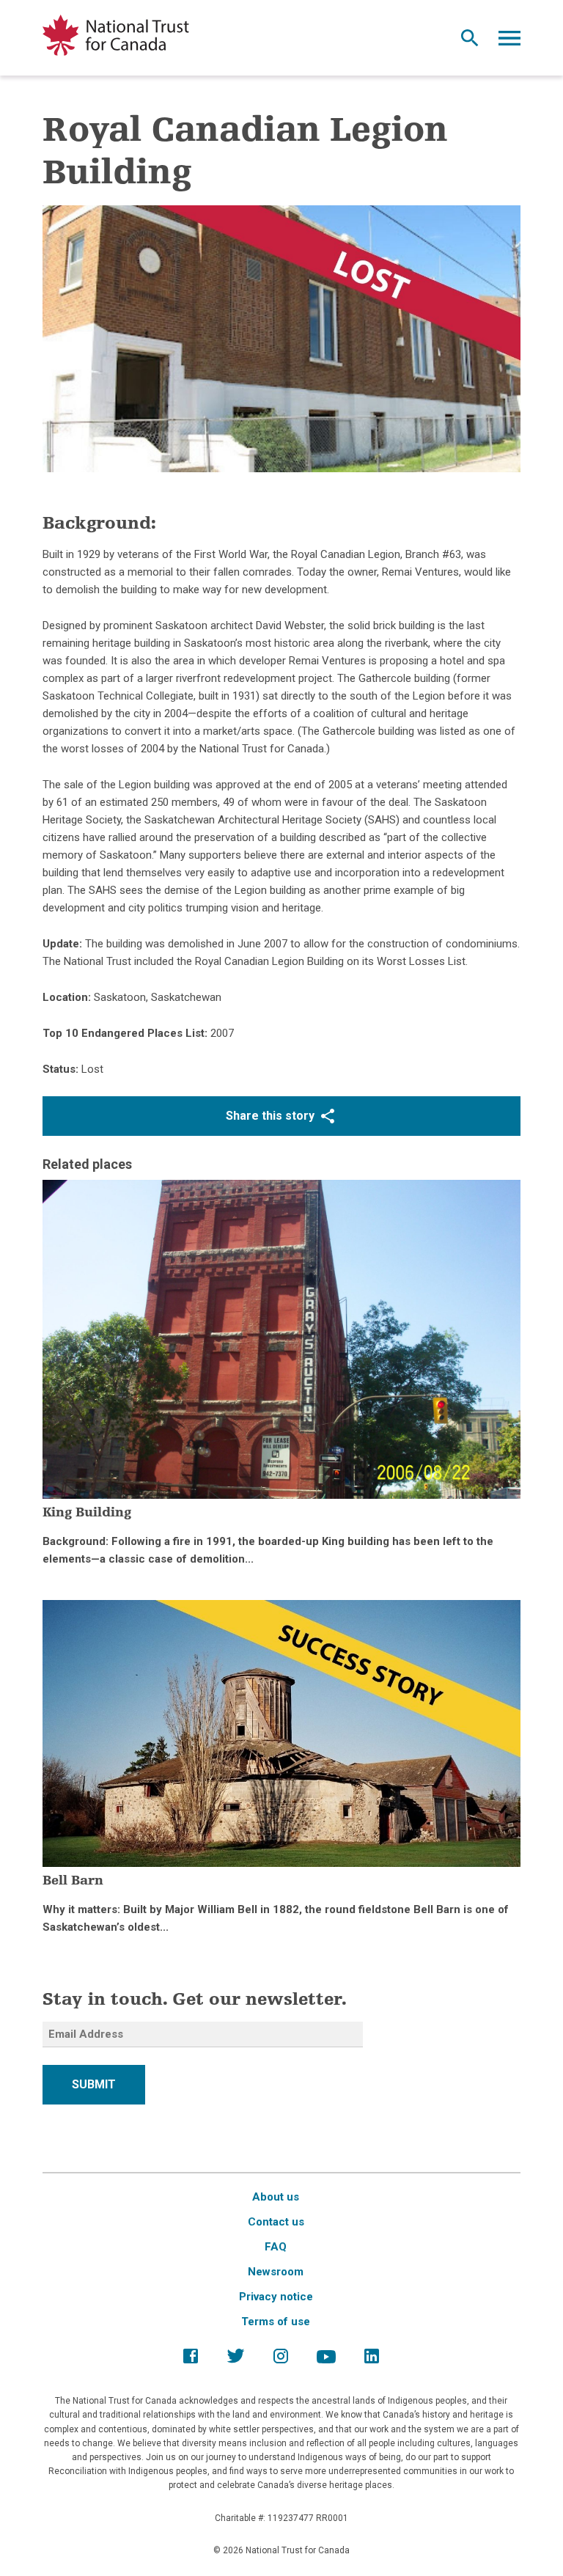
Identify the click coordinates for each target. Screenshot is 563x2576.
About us (276, 2197)
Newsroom (276, 2272)
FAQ (276, 2247)
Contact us (276, 2222)
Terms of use (276, 2322)
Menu (509, 42)
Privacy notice (276, 2297)
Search (470, 42)
